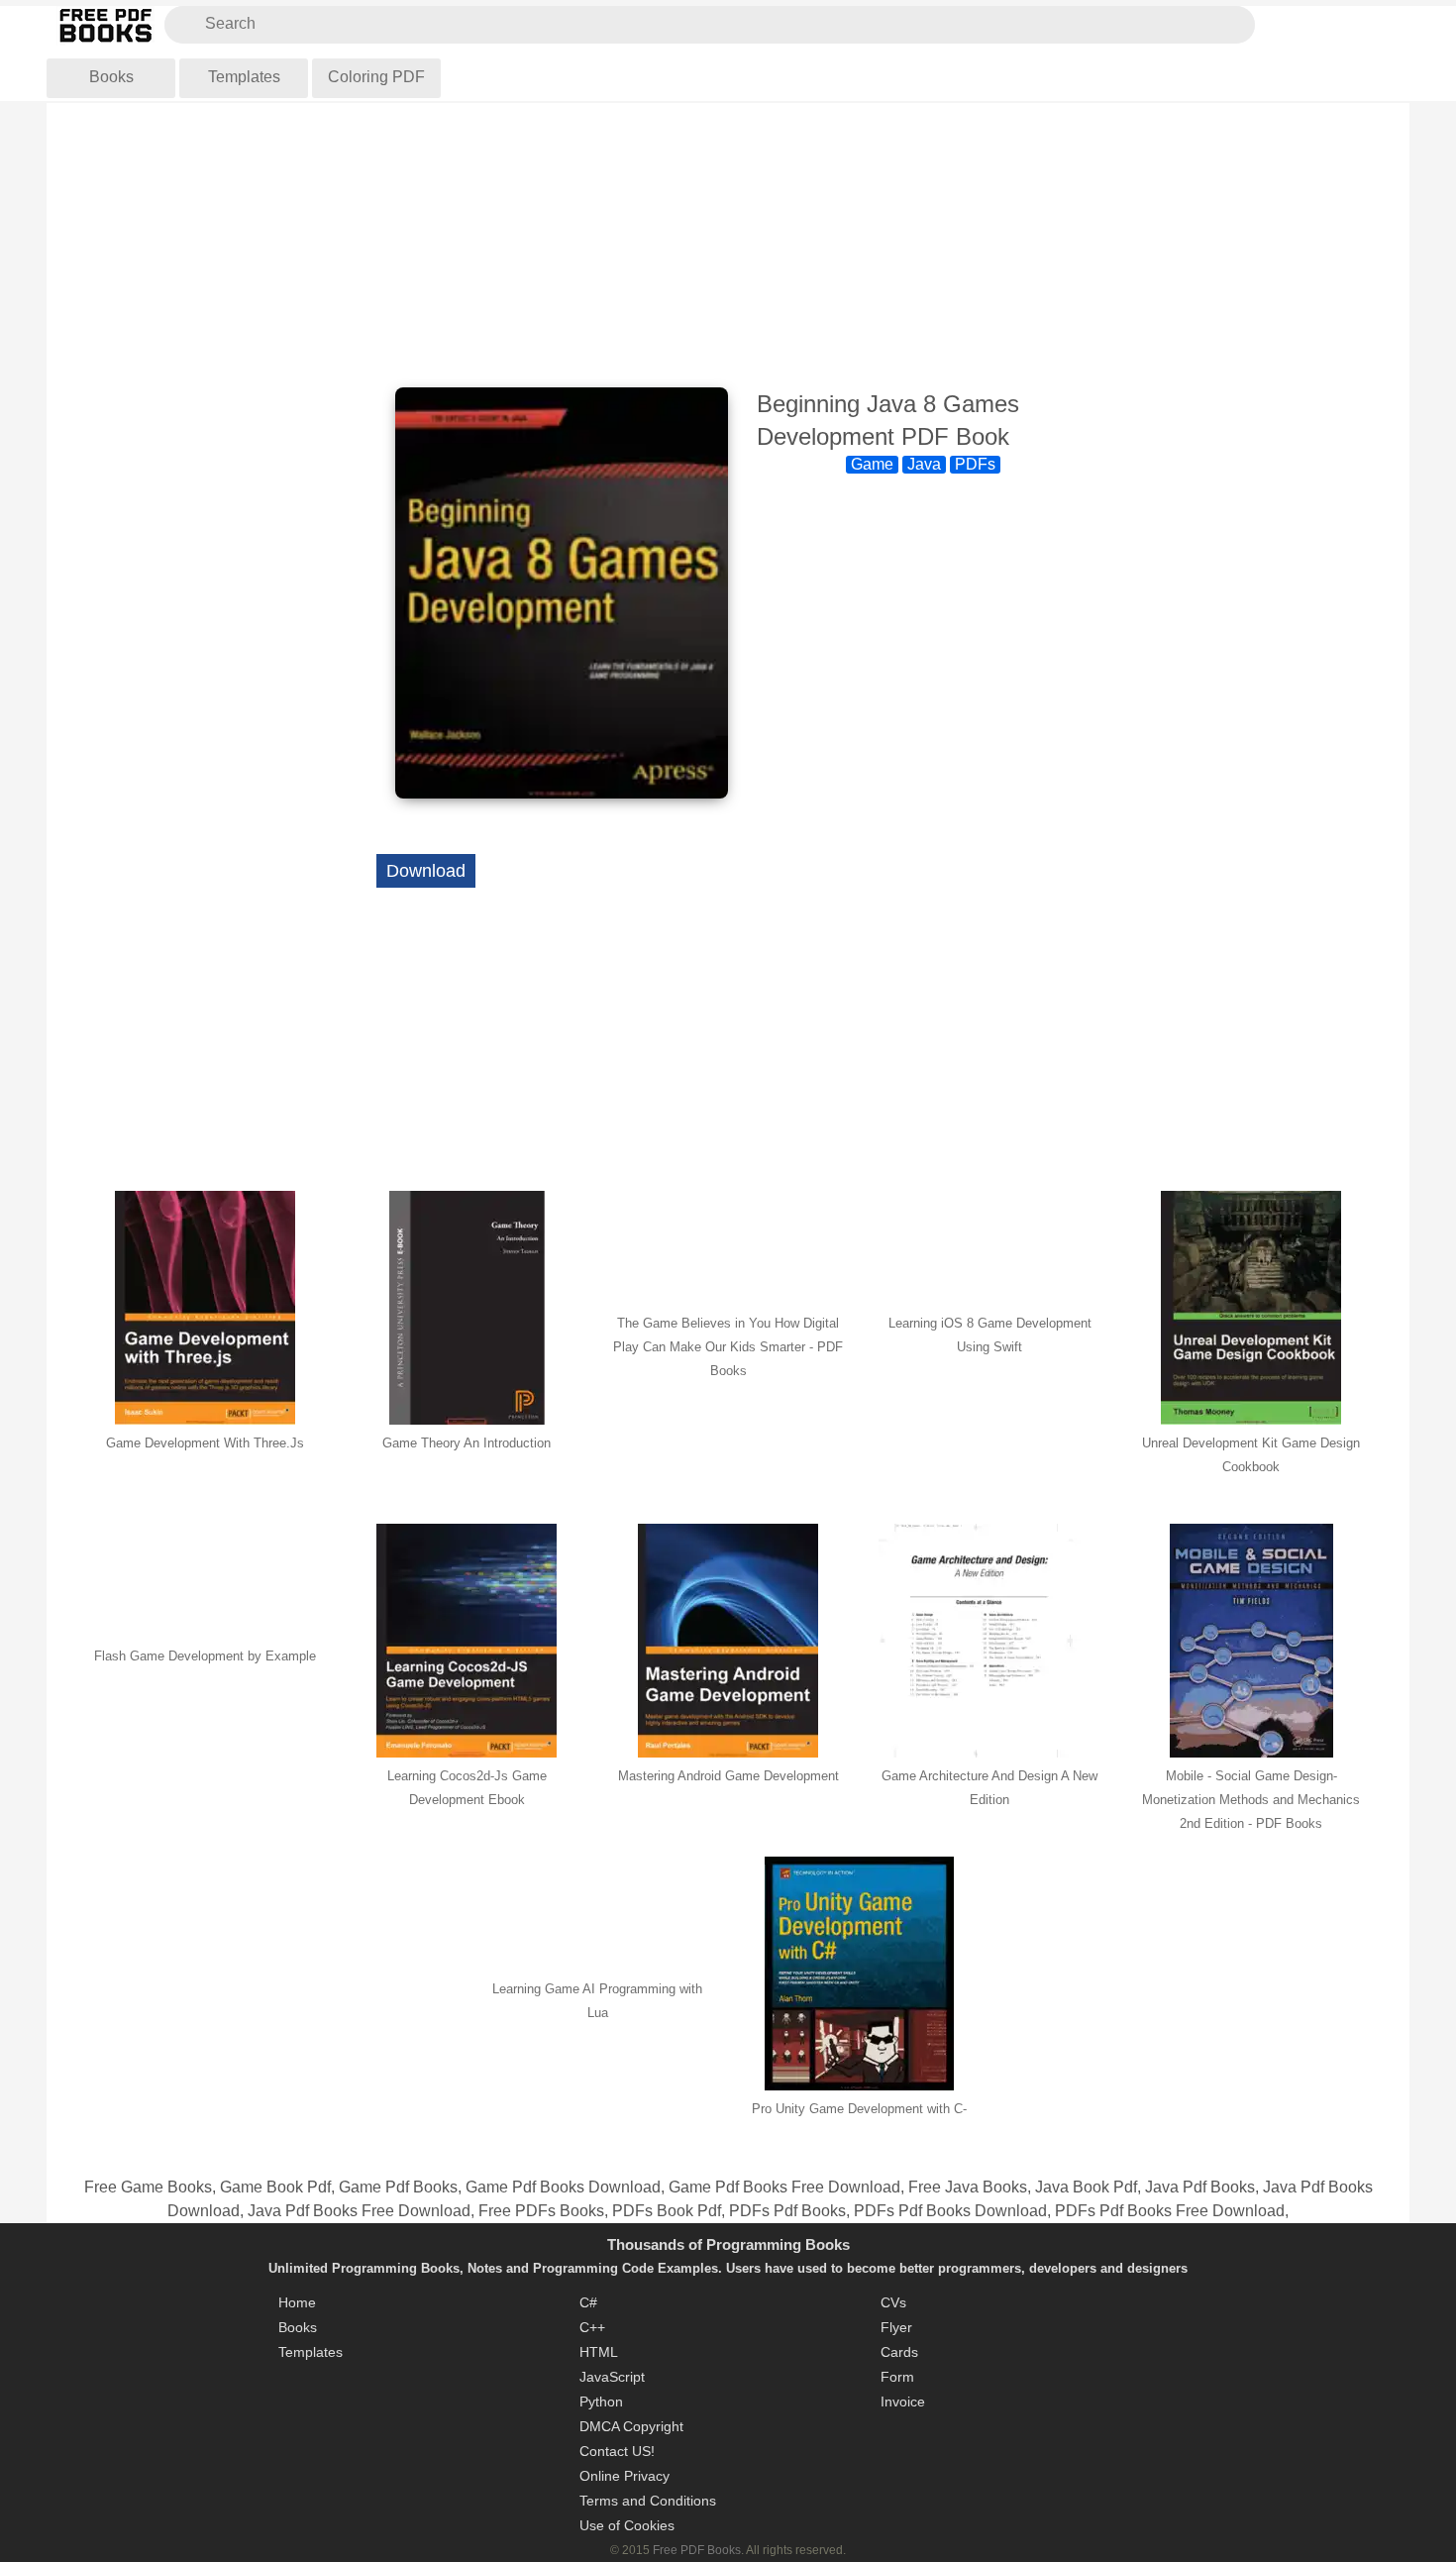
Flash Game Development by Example (205, 1656)
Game (872, 464)
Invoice (903, 2402)
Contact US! (617, 2451)
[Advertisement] (728, 247)
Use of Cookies (627, 2525)
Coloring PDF (376, 77)
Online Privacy (624, 2476)
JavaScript (612, 2377)
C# (588, 2302)
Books (111, 77)
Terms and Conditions (648, 2501)
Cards (899, 2352)
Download (426, 871)
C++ (592, 2327)
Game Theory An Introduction (467, 1443)
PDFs (975, 464)
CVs (893, 2302)
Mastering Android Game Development (728, 1776)
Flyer (896, 2327)
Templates (244, 77)
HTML (599, 2352)
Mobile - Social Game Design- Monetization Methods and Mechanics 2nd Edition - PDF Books (1251, 1800)
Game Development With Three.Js (205, 1443)
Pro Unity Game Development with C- (859, 2109)
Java (924, 464)
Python (601, 2402)
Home (297, 2302)
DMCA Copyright (631, 2426)
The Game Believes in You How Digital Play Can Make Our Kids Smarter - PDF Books (728, 1347)
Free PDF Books (697, 2550)
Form (897, 2377)
